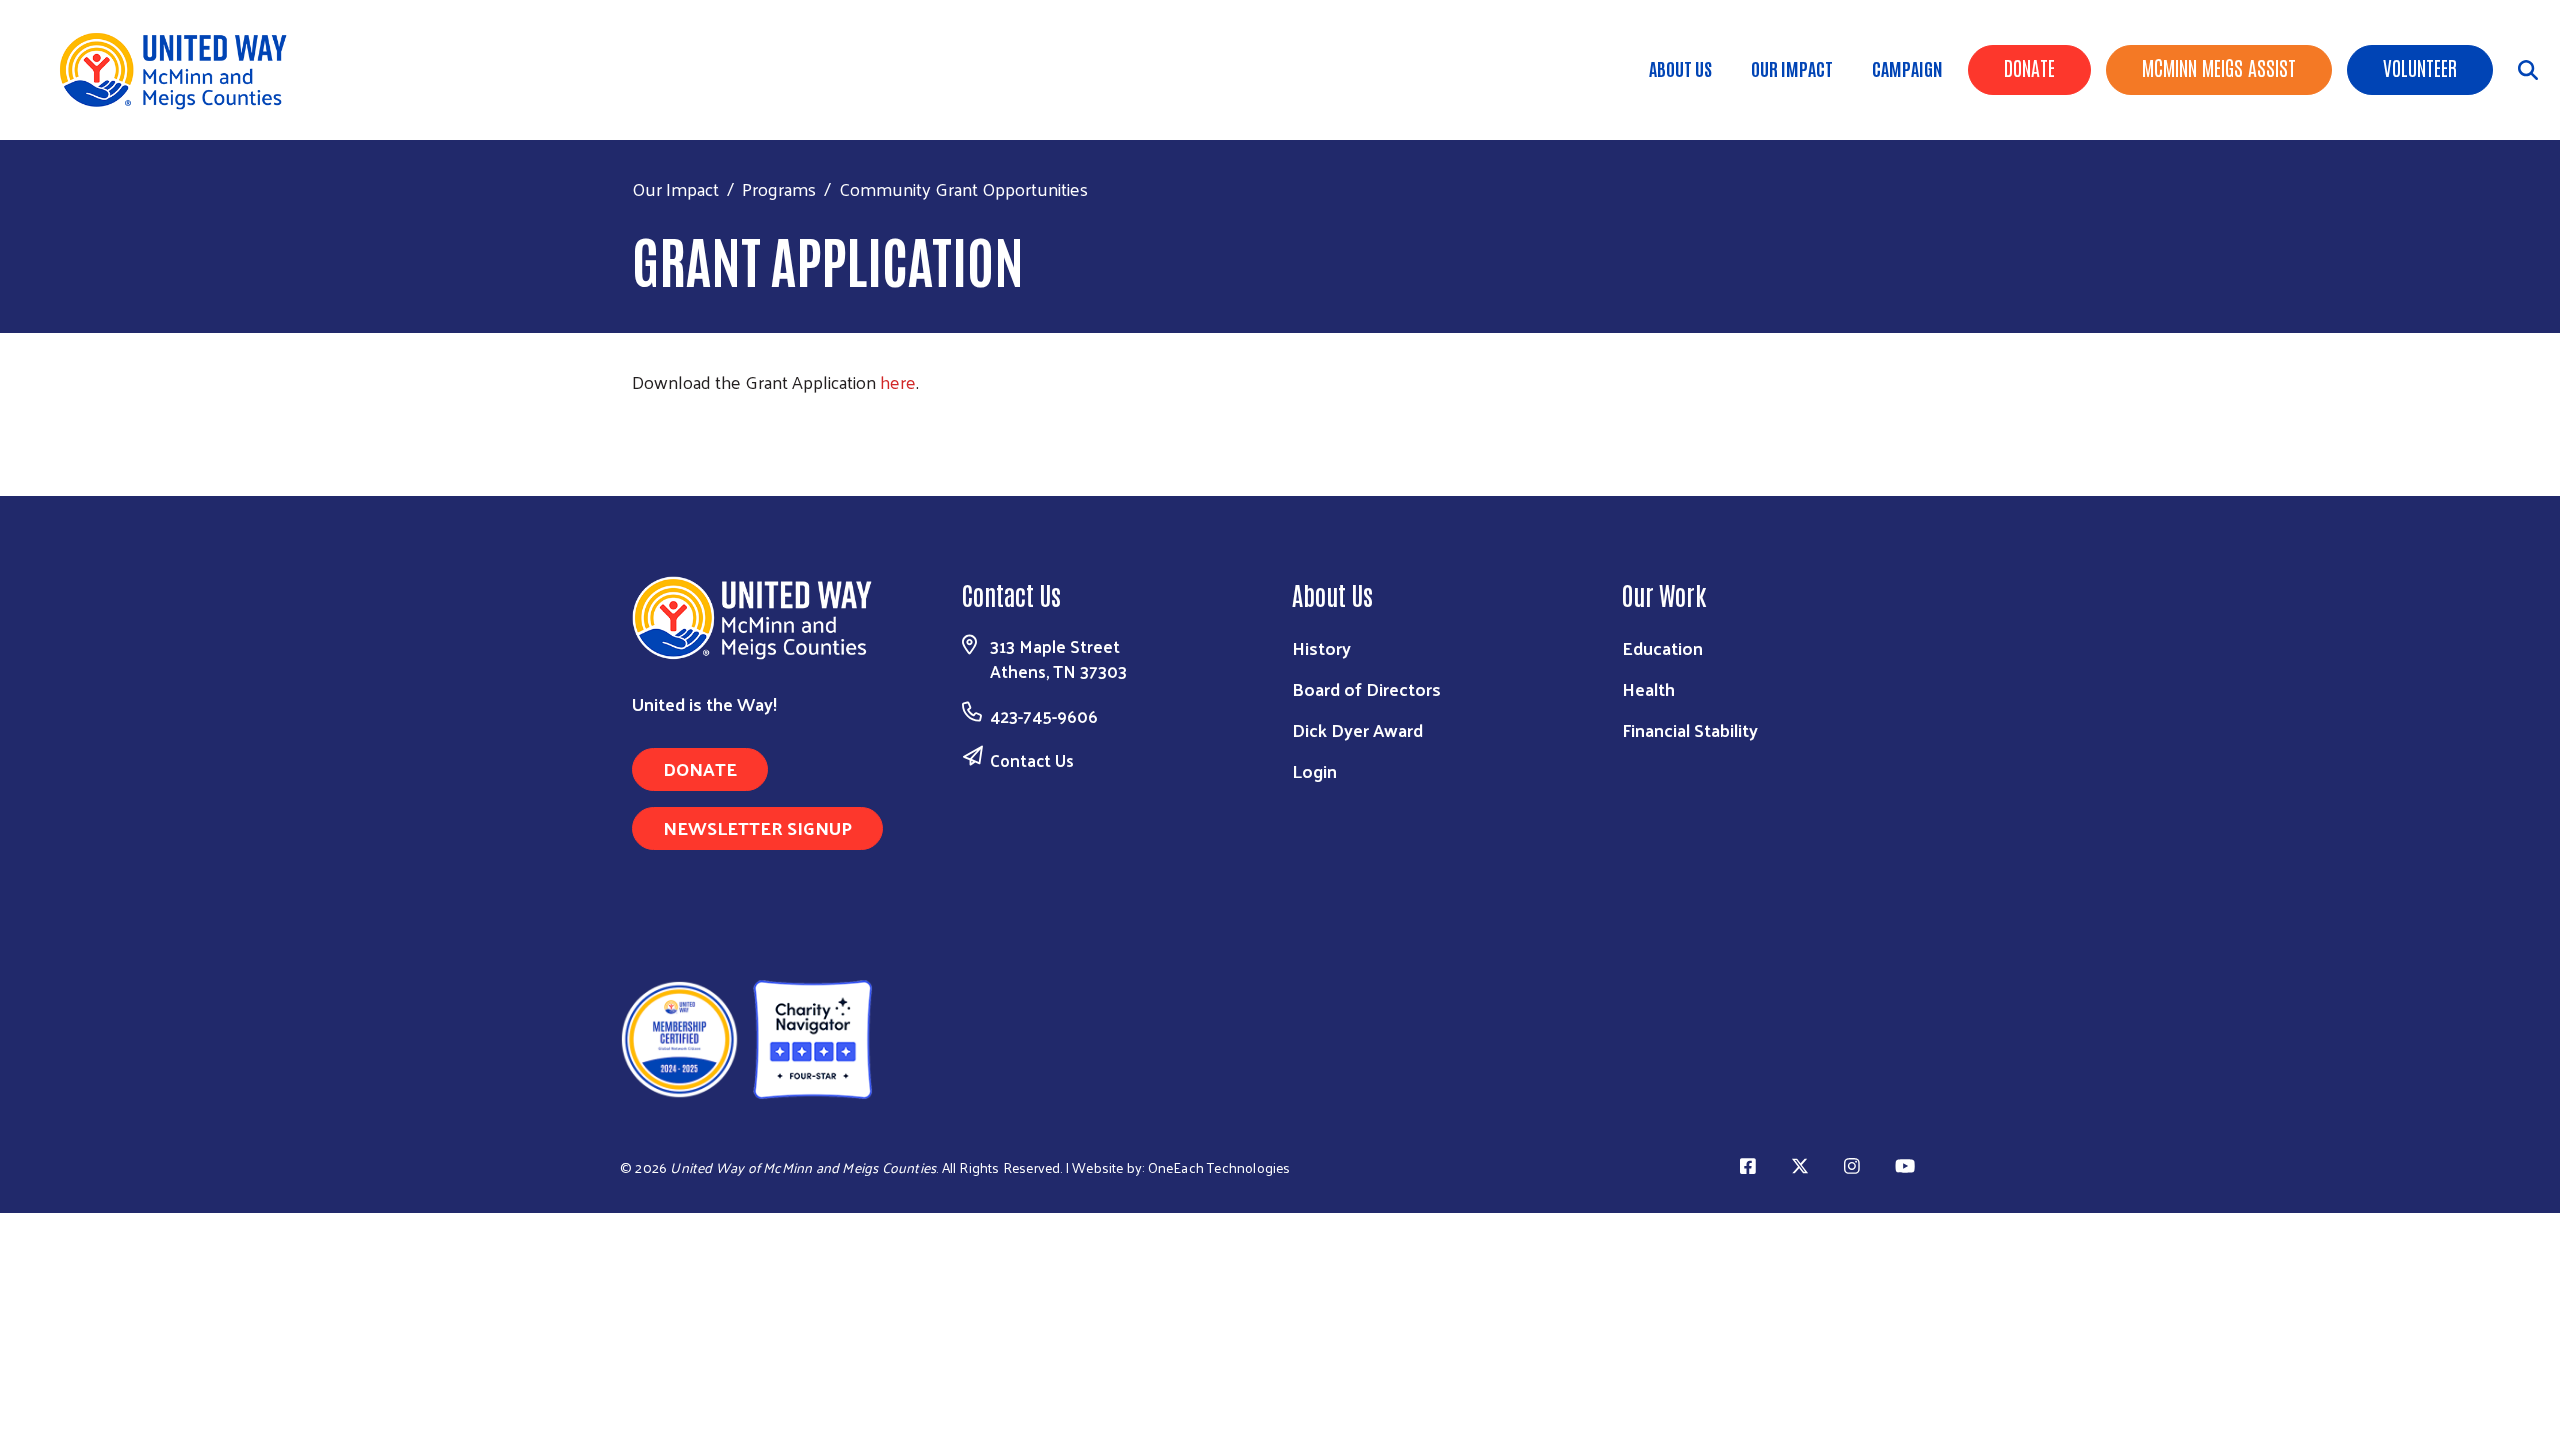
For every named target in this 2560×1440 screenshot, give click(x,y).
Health (1648, 688)
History (1321, 647)
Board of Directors (1366, 688)
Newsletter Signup (757, 827)
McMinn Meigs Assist (2219, 67)
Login (1314, 770)
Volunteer (2420, 67)
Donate (2029, 67)
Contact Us (1032, 760)
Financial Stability (1690, 729)
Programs (779, 188)
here (898, 381)
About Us (1680, 68)
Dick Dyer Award (1357, 729)
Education (1662, 647)
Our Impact (1792, 68)
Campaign (1907, 68)
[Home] (180, 70)
